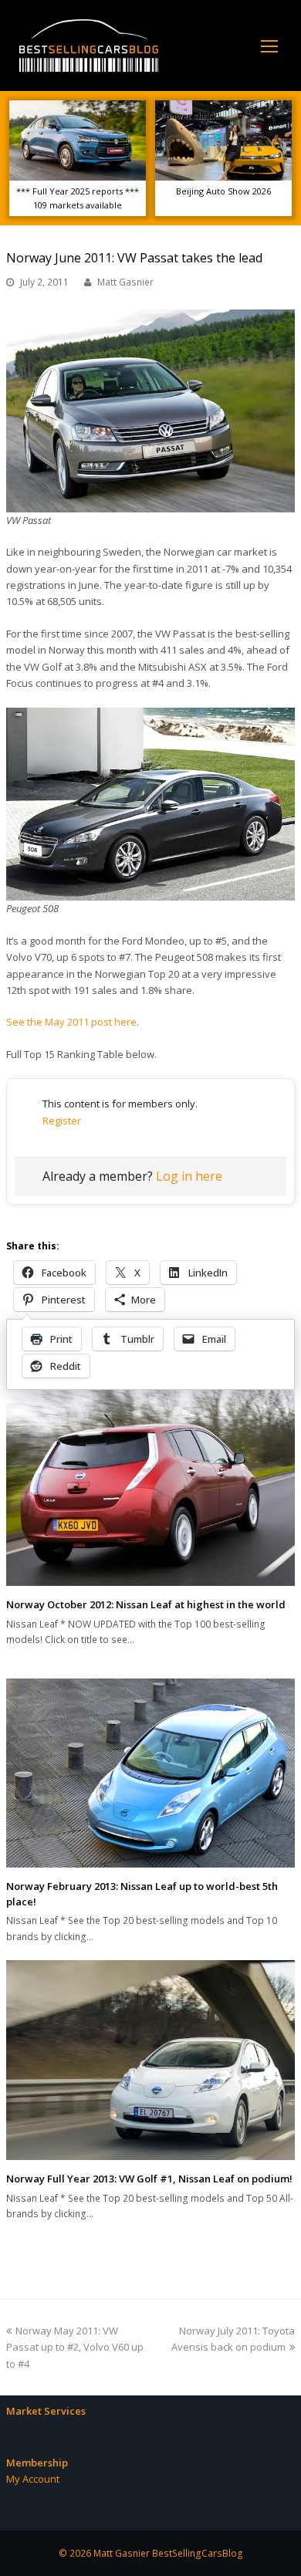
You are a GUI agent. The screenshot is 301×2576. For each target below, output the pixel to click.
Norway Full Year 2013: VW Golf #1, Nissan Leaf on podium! (149, 2179)
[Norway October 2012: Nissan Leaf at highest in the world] (150, 1484)
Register (62, 1121)
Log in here (189, 1176)
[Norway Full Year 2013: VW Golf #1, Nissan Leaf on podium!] (150, 2060)
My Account (33, 2479)
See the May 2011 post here (71, 1022)
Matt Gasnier (125, 282)
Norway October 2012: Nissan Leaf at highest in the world (146, 1604)
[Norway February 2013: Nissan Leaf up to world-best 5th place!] (150, 1773)
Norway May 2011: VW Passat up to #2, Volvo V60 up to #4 (75, 2347)
